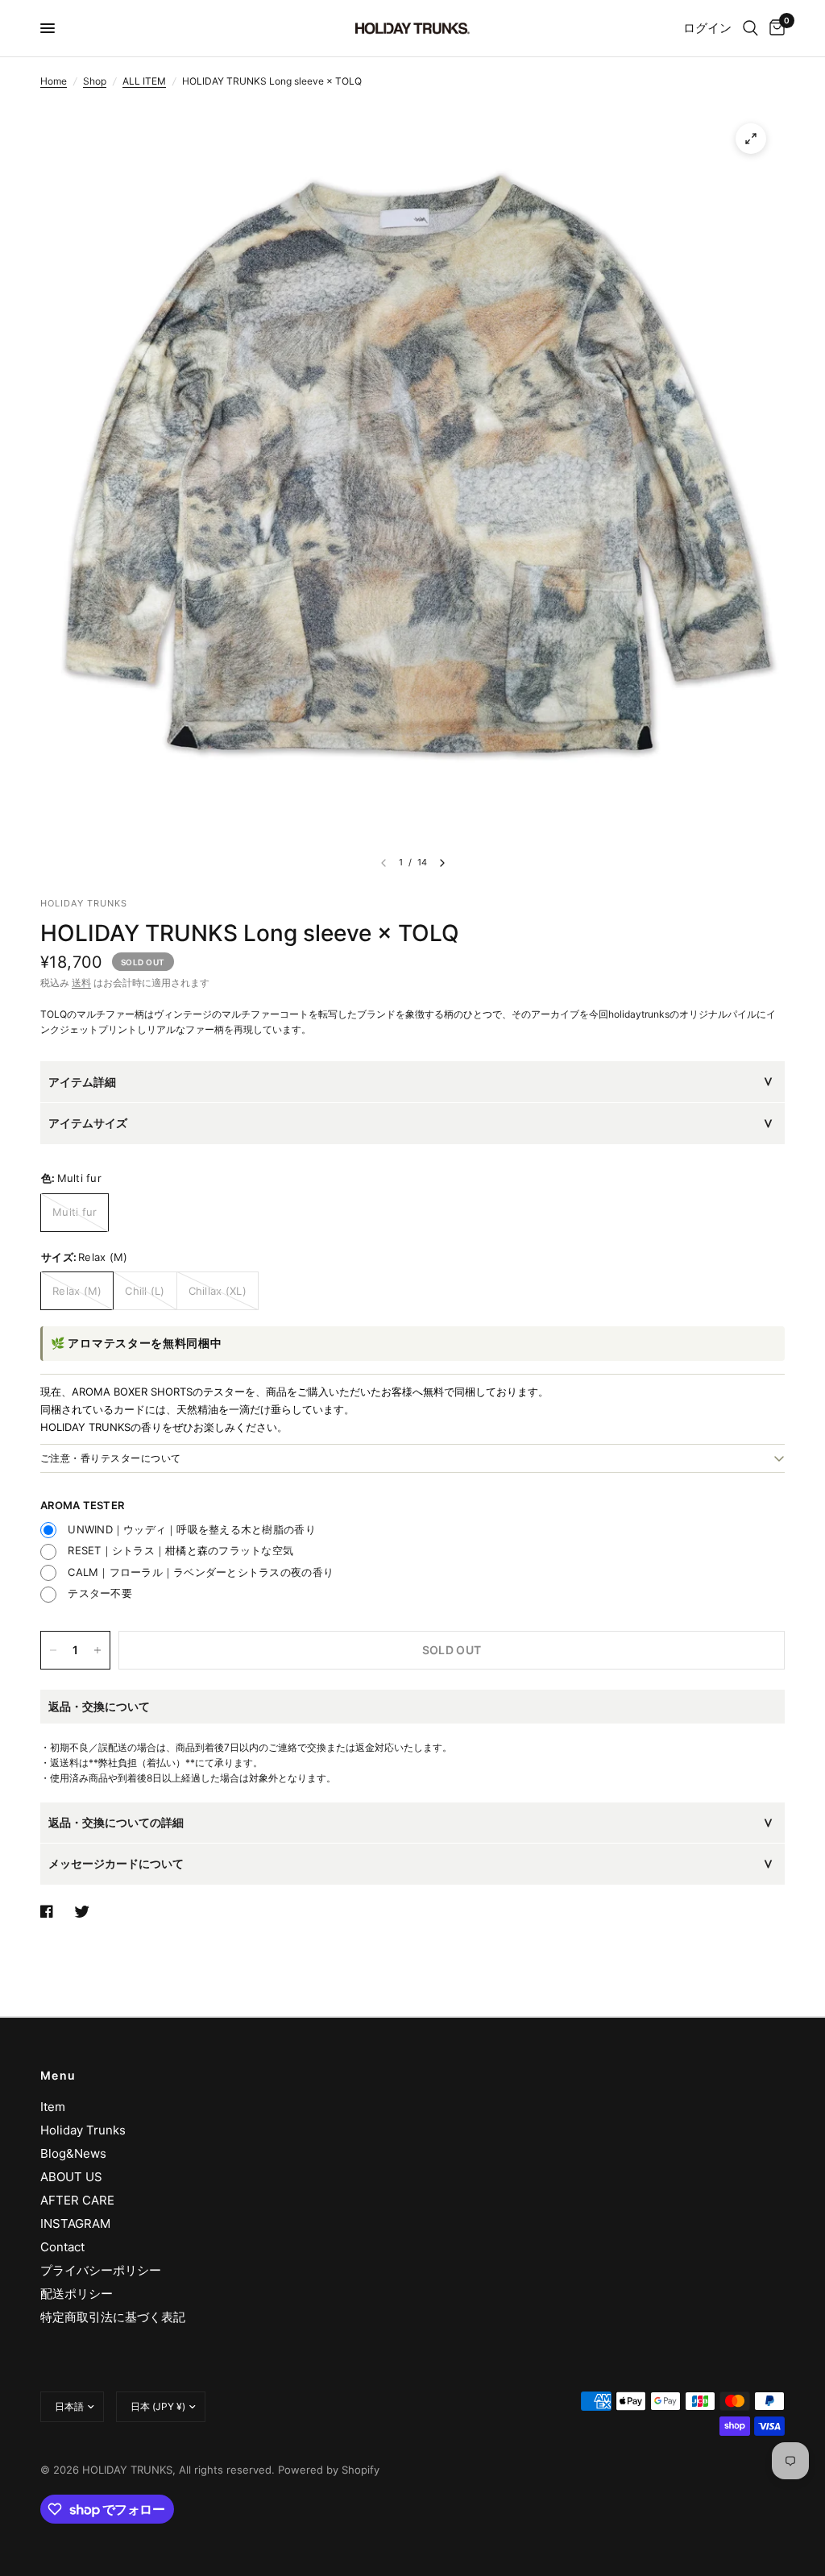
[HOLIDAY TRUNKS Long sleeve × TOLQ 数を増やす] (97, 1650)
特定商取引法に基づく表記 (113, 2317)
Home (54, 81)
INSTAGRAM (75, 2223)
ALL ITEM (144, 81)
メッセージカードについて (116, 1863)
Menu (58, 2076)
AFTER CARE (77, 2200)
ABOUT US (71, 2177)
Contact (62, 2247)
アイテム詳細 (82, 1082)
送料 (81, 983)
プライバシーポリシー (101, 2270)
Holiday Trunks (83, 2130)
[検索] (750, 28)
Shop (95, 81)
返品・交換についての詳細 (116, 1822)
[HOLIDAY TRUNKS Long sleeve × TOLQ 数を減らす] (53, 1650)
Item (53, 2107)
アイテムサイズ (88, 1123)
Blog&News (73, 2153)
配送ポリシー (77, 2294)
